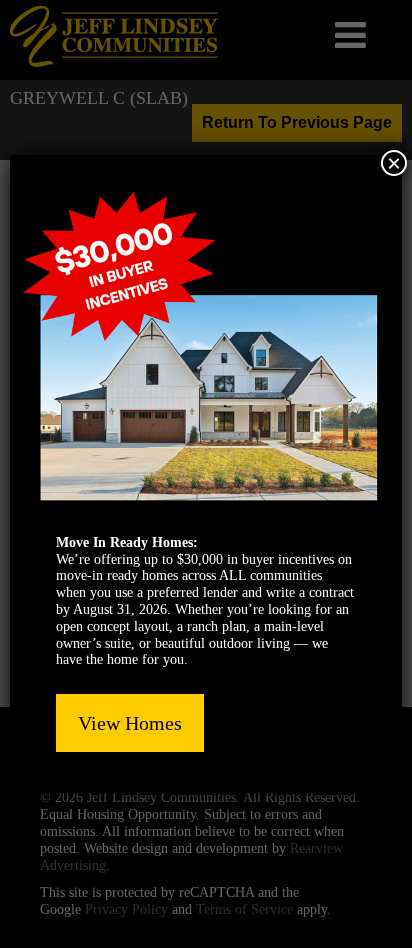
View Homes (130, 723)
